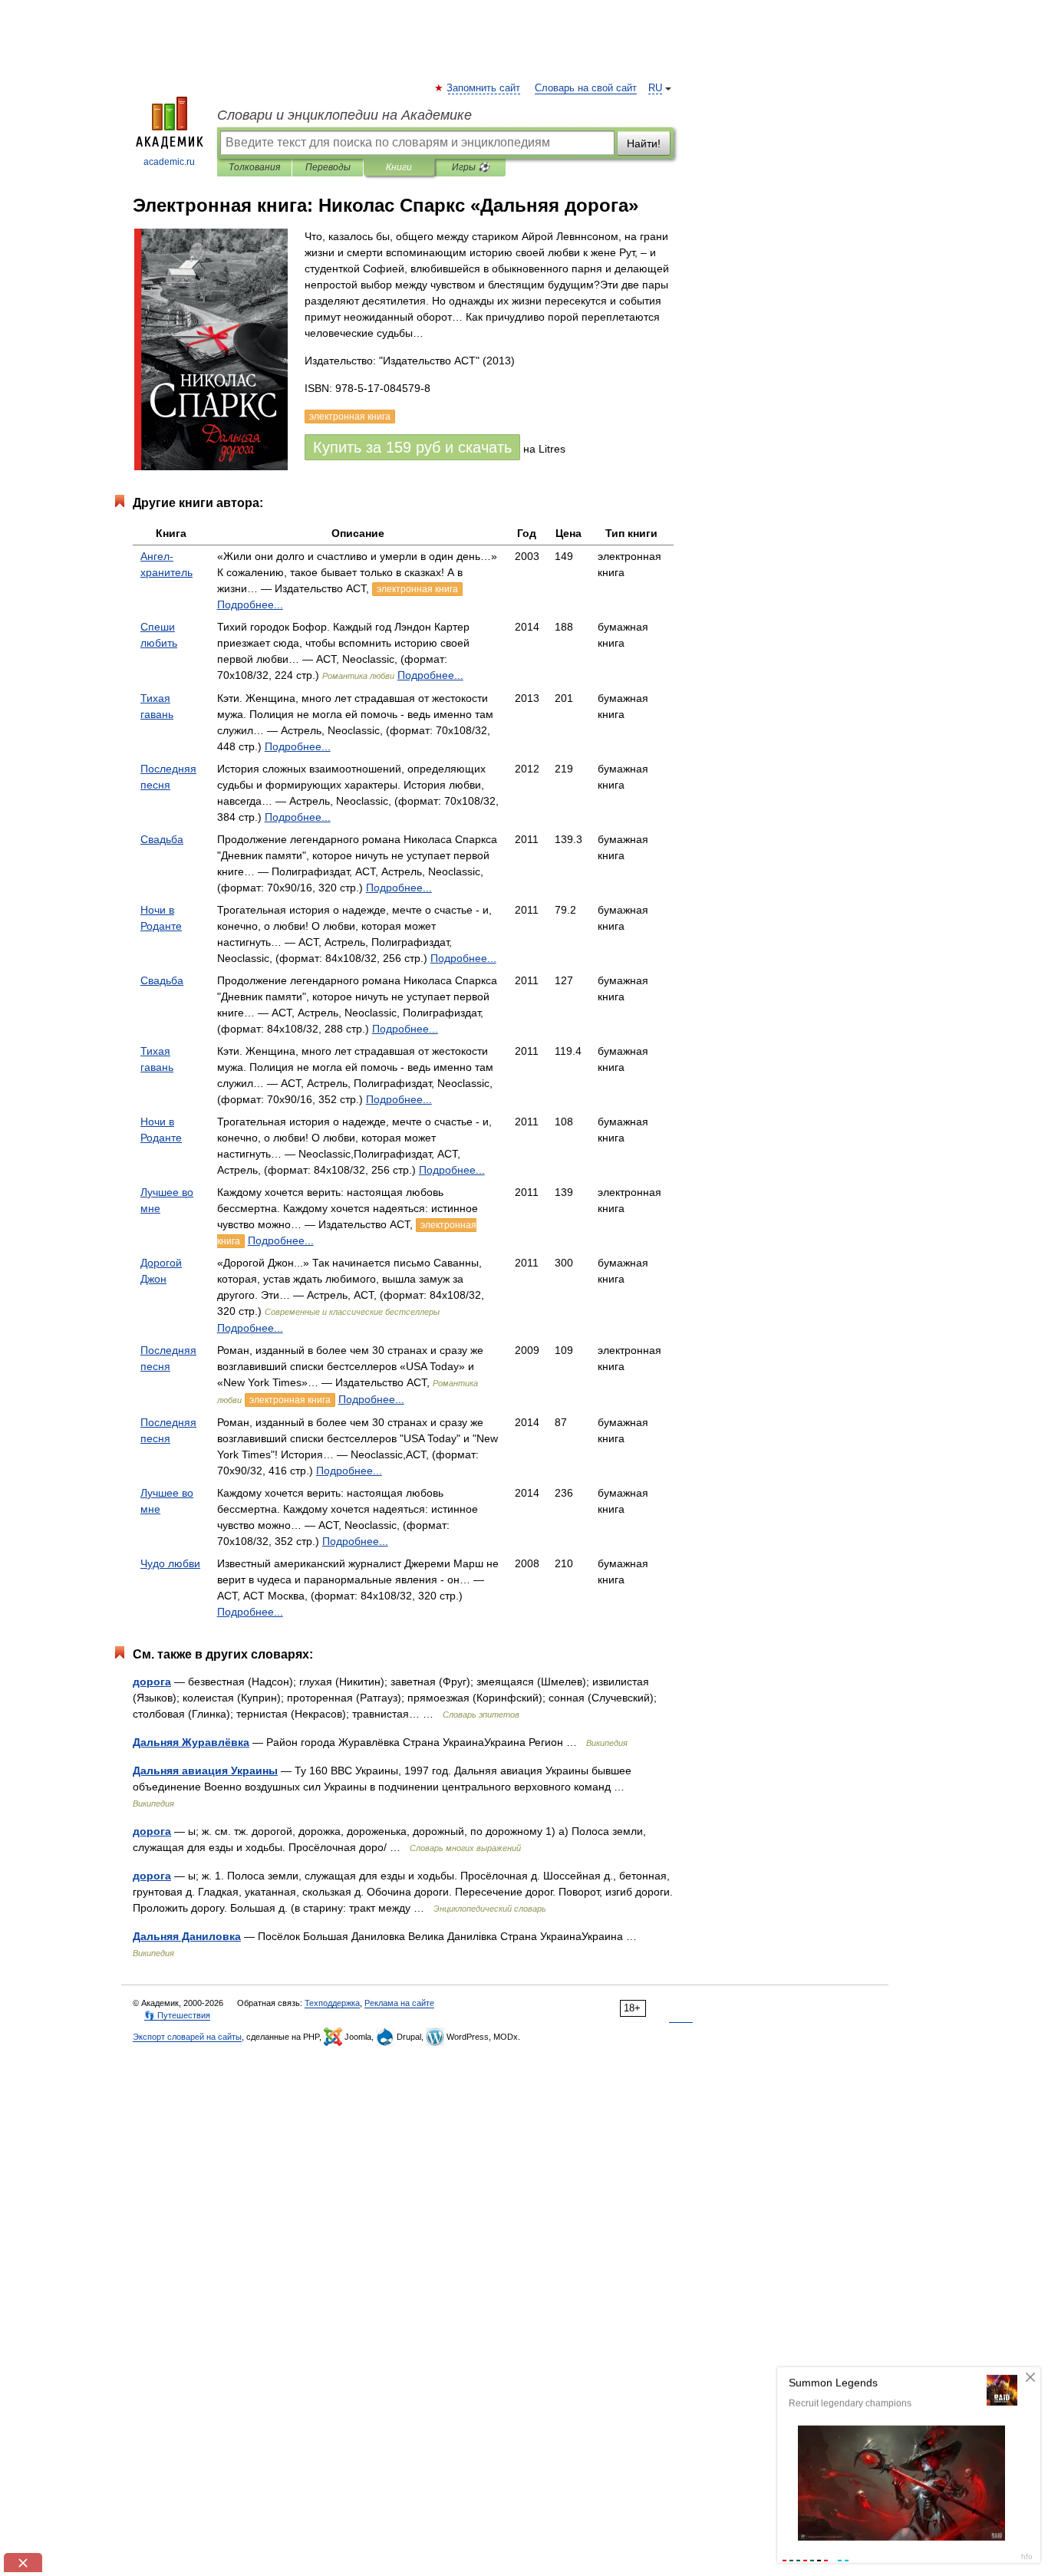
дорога (152, 1682)
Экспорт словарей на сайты (187, 2037)
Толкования (254, 167)
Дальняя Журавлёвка (191, 1742)
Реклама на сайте (399, 2003)
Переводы (328, 167)
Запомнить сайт (484, 88)
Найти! (644, 143)
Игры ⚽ (471, 167)
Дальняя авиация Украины (205, 1771)
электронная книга (417, 589)
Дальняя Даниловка (187, 1936)
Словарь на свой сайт (586, 88)
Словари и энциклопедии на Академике (344, 115)
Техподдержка (332, 2003)
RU (655, 88)
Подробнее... (250, 604)
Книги (399, 167)
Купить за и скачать (412, 447)
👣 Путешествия (177, 2015)
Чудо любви (170, 1563)
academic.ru (169, 162)
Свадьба (162, 839)
